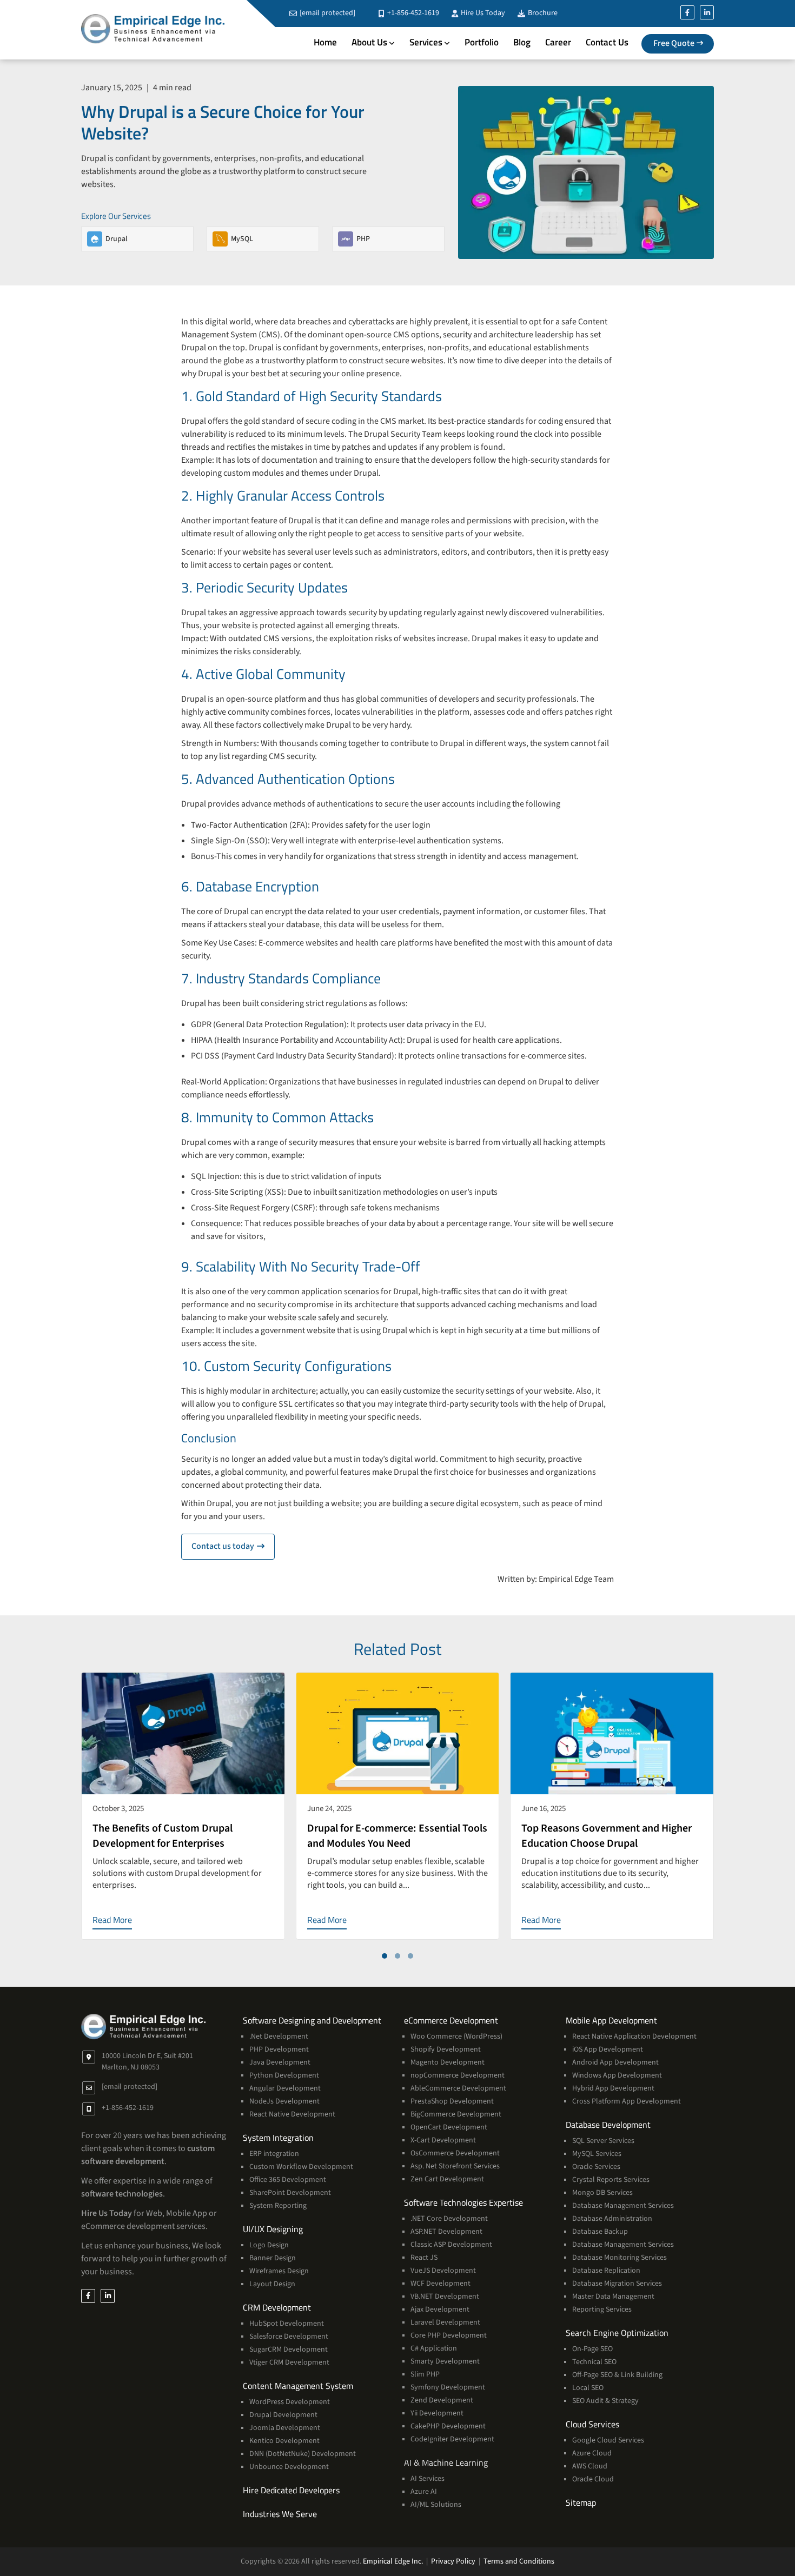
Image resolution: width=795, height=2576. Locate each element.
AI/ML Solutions (436, 2505)
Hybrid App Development (613, 2088)
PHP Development (279, 2049)
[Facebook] (687, 12)
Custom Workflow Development (301, 2167)
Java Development (280, 2062)
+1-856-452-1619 (412, 13)
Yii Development (437, 2413)
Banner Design (273, 2258)
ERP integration (274, 2154)
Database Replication (606, 2271)
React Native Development (292, 2114)
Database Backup (600, 2232)
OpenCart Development (449, 2127)
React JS (424, 2258)
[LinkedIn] (707, 12)
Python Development (284, 2075)
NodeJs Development (284, 2101)
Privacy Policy (453, 2561)
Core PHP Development (449, 2335)
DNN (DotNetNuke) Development (303, 2454)
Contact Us (607, 42)
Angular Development (285, 2088)
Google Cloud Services (608, 2440)
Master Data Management (613, 2297)
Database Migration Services (617, 2284)
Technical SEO (594, 2362)
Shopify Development (446, 2049)
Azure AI (424, 2492)
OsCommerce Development (455, 2153)
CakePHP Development (448, 2426)
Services (426, 42)
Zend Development (442, 2400)
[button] (385, 1956)
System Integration (278, 2138)
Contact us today (233, 1546)
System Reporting (278, 2206)
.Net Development (279, 2036)
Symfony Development (448, 2387)
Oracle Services (596, 2167)
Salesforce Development (289, 2337)
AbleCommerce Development (458, 2088)
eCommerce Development (451, 2020)
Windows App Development (617, 2075)
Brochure (542, 13)
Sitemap (581, 2502)
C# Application (434, 2348)
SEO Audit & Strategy (605, 2401)
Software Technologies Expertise (463, 2202)
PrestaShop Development (452, 2101)
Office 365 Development (288, 2180)
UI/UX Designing (273, 2229)
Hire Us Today (482, 13)
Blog (522, 42)
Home (325, 42)
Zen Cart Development (447, 2179)
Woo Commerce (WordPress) (456, 2036)
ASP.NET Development (446, 2232)
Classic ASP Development (451, 2245)
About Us (369, 42)
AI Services (428, 2479)
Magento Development (448, 2062)
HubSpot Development (287, 2324)
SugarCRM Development (289, 2349)
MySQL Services (597, 2154)
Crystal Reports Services (611, 2180)
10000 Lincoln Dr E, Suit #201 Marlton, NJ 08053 (147, 2062)
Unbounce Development (289, 2467)
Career (558, 42)
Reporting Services (602, 2309)
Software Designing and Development (312, 2020)
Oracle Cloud (593, 2479)
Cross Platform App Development (627, 2101)
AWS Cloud (590, 2466)
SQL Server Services (603, 2141)
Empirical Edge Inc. (393, 2561)
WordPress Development (290, 2402)
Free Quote (674, 43)
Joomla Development (285, 2428)
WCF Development (440, 2284)
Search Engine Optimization (617, 2333)
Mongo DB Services (602, 2193)
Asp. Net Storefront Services (455, 2166)
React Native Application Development (634, 2036)
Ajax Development (440, 2309)
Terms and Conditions (519, 2561)
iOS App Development (608, 2049)
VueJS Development (443, 2271)
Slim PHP (425, 2374)
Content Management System (298, 2386)
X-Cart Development (443, 2140)
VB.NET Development (445, 2297)
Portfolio (482, 42)
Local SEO (588, 2388)
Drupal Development (283, 2415)
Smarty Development (445, 2361)
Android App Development (615, 2062)
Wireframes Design (279, 2271)
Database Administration (612, 2219)
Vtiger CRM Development (289, 2362)
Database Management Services (623, 2206)
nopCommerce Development (458, 2075)
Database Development (608, 2125)
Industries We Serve (280, 2514)
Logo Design (269, 2245)
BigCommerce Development (456, 2114)
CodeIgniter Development (452, 2439)
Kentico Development (284, 2441)
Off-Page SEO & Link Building (617, 2375)
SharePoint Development (290, 2193)
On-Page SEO (592, 2349)
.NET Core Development (449, 2219)
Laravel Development (445, 2322)
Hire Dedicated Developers (291, 2490)
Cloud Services (592, 2424)
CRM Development (277, 2307)
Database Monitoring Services (620, 2258)
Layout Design (272, 2284)
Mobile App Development (611, 2020)
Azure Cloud (592, 2453)
